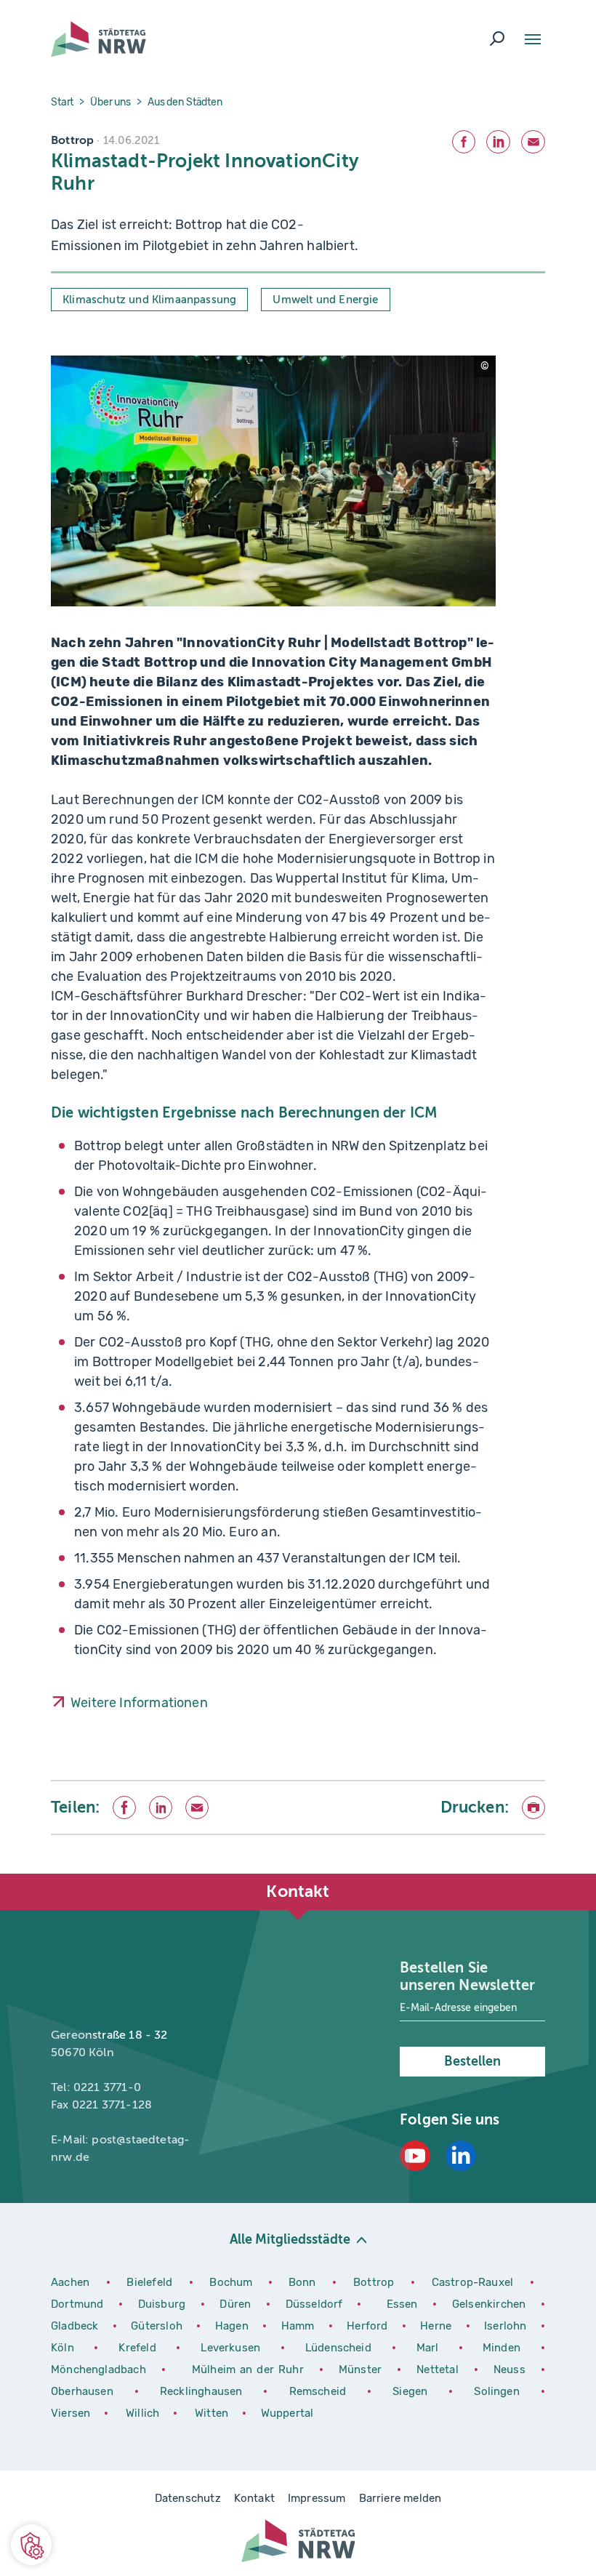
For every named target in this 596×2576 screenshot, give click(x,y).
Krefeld (142, 2348)
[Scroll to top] (552, 1874)
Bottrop (374, 2282)
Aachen (70, 2282)
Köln (63, 2348)
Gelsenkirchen (491, 2304)
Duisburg (164, 2304)
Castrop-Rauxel (475, 2282)
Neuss (512, 2370)
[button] (31, 2545)
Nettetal (437, 2370)
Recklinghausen (206, 2391)
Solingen (502, 2391)
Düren (237, 2304)
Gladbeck (76, 2326)
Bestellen (472, 2061)
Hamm (299, 2326)
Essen (402, 2304)
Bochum (231, 2282)
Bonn (305, 2282)
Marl (428, 2348)
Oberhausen (82, 2391)
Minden (502, 2348)
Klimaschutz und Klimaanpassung (149, 300)
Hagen (233, 2326)
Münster (362, 2370)
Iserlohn (505, 2326)
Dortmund (79, 2304)
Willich (144, 2413)
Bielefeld (149, 2282)
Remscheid (318, 2391)
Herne (437, 2326)
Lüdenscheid (338, 2348)
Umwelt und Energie (325, 300)
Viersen (71, 2413)
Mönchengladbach (101, 2370)
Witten (213, 2413)
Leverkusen (235, 2348)
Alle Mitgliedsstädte (290, 2239)
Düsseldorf (314, 2304)
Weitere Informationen (139, 1703)
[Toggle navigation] (533, 39)
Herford (369, 2326)
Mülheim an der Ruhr (250, 2370)
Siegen (410, 2391)
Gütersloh (158, 2326)
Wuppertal (287, 2413)
